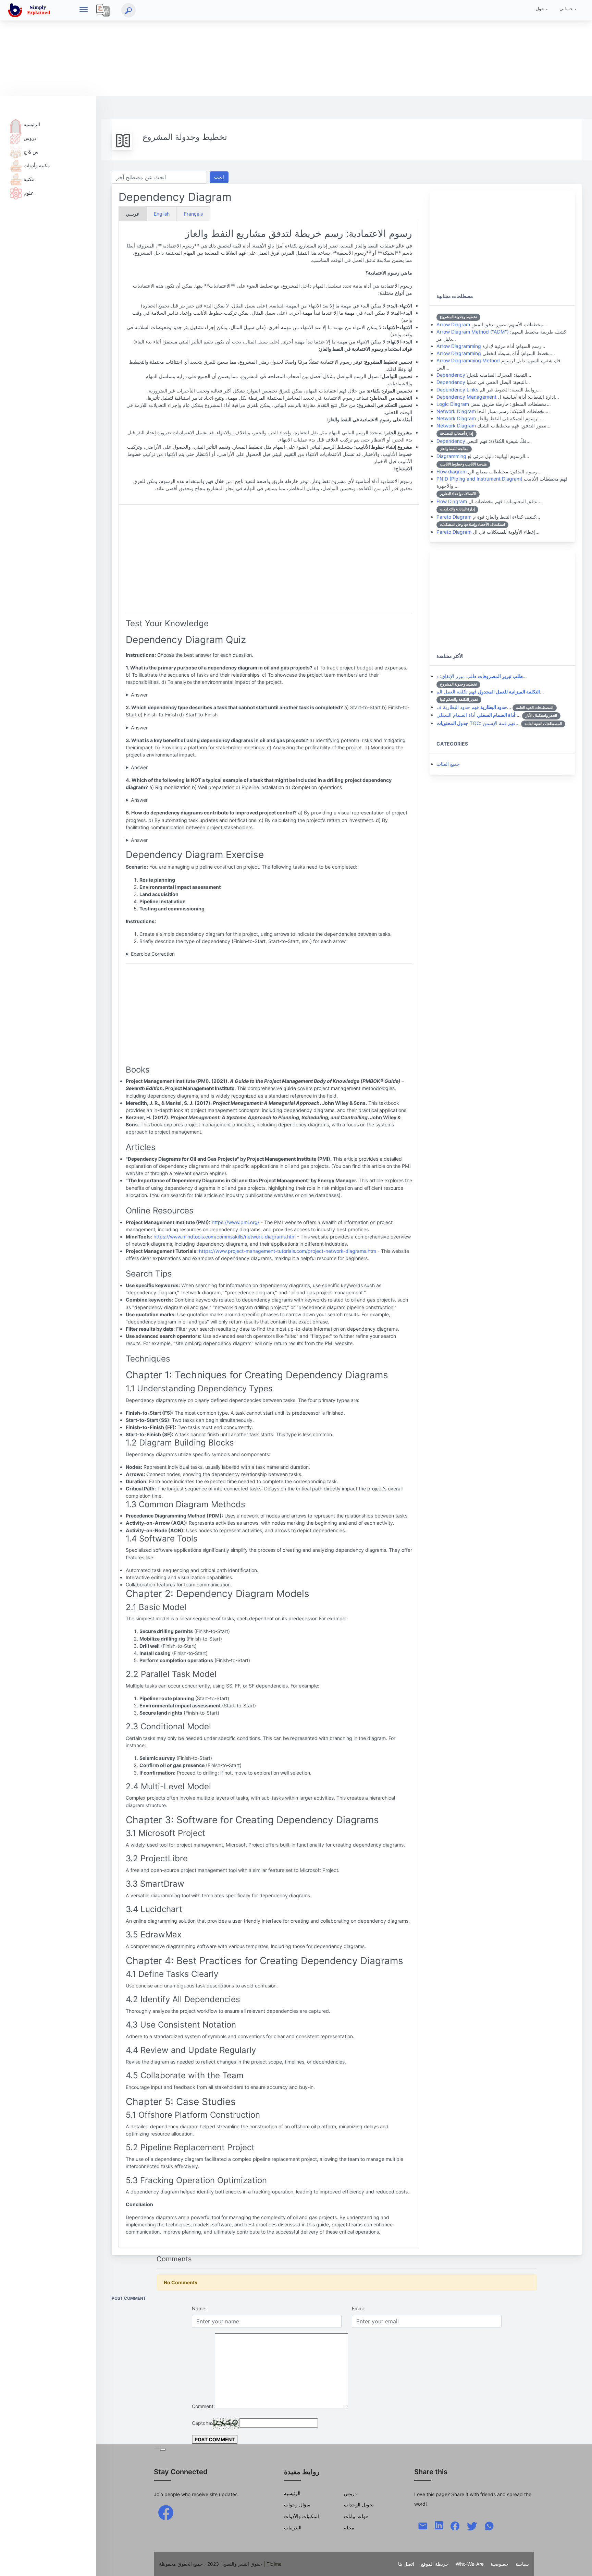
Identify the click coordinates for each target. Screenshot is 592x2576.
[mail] (423, 2525)
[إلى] (580, 2564)
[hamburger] (84, 10)
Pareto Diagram (454, 517)
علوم (29, 193)
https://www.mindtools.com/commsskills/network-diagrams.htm (225, 1237)
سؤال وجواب (297, 2505)
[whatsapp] (489, 2525)
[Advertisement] (206, 48)
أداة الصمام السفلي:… (479, 715)
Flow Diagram (452, 501)
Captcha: (202, 2423)
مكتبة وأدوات (37, 165)
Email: (358, 2308)
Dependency (451, 375)
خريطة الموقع (435, 2564)
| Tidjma (273, 2564)
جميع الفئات (448, 764)
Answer (139, 695)
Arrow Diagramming (459, 346)
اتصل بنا (406, 2564)
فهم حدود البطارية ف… (474, 707)
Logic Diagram (453, 404)
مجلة (349, 2527)
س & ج (31, 152)
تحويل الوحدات (359, 2505)
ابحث (219, 177)
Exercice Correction (153, 954)
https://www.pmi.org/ (236, 1222)
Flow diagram (452, 471)
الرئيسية (32, 124)
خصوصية (500, 2564)
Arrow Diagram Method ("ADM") (473, 332)
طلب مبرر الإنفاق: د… (482, 676)
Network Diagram (456, 411)
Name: (199, 2308)
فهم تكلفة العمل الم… (490, 692)
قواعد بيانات (356, 2516)
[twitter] (472, 2525)
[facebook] (166, 2512)
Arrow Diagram (453, 324)
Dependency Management (466, 397)
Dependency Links (457, 390)
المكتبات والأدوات (301, 2516)
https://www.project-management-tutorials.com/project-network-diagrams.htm (288, 1251)
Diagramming (451, 456)
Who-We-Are (470, 2564)
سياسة (522, 2564)
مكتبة (29, 179)
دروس (30, 138)
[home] (30, 10)
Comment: (203, 2406)
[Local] (103, 10)
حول (540, 9)
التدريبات (293, 2527)
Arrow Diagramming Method (468, 360)
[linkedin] (439, 2524)
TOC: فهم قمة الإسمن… (478, 723)
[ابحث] (128, 10)
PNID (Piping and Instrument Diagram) (479, 479)
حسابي (566, 9)
